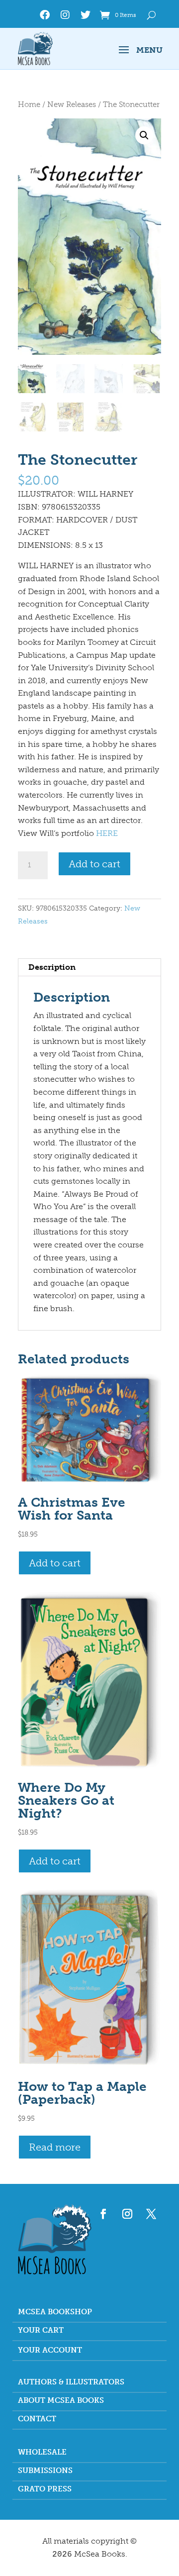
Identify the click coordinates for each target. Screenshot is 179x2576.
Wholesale (42, 2453)
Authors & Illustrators (71, 2382)
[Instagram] (65, 17)
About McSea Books (61, 2401)
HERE (107, 833)
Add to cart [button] (55, 1563)
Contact (37, 2419)
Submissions (45, 2471)
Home (29, 104)
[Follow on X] (151, 2214)
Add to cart (94, 864)
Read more (55, 2147)
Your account (50, 2351)
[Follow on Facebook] (103, 2214)
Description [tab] (52, 967)
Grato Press (45, 2489)
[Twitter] (86, 17)
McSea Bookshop (55, 2312)
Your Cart (41, 2331)
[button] (144, 135)
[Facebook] (45, 17)
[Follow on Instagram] (127, 2214)
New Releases (72, 104)
